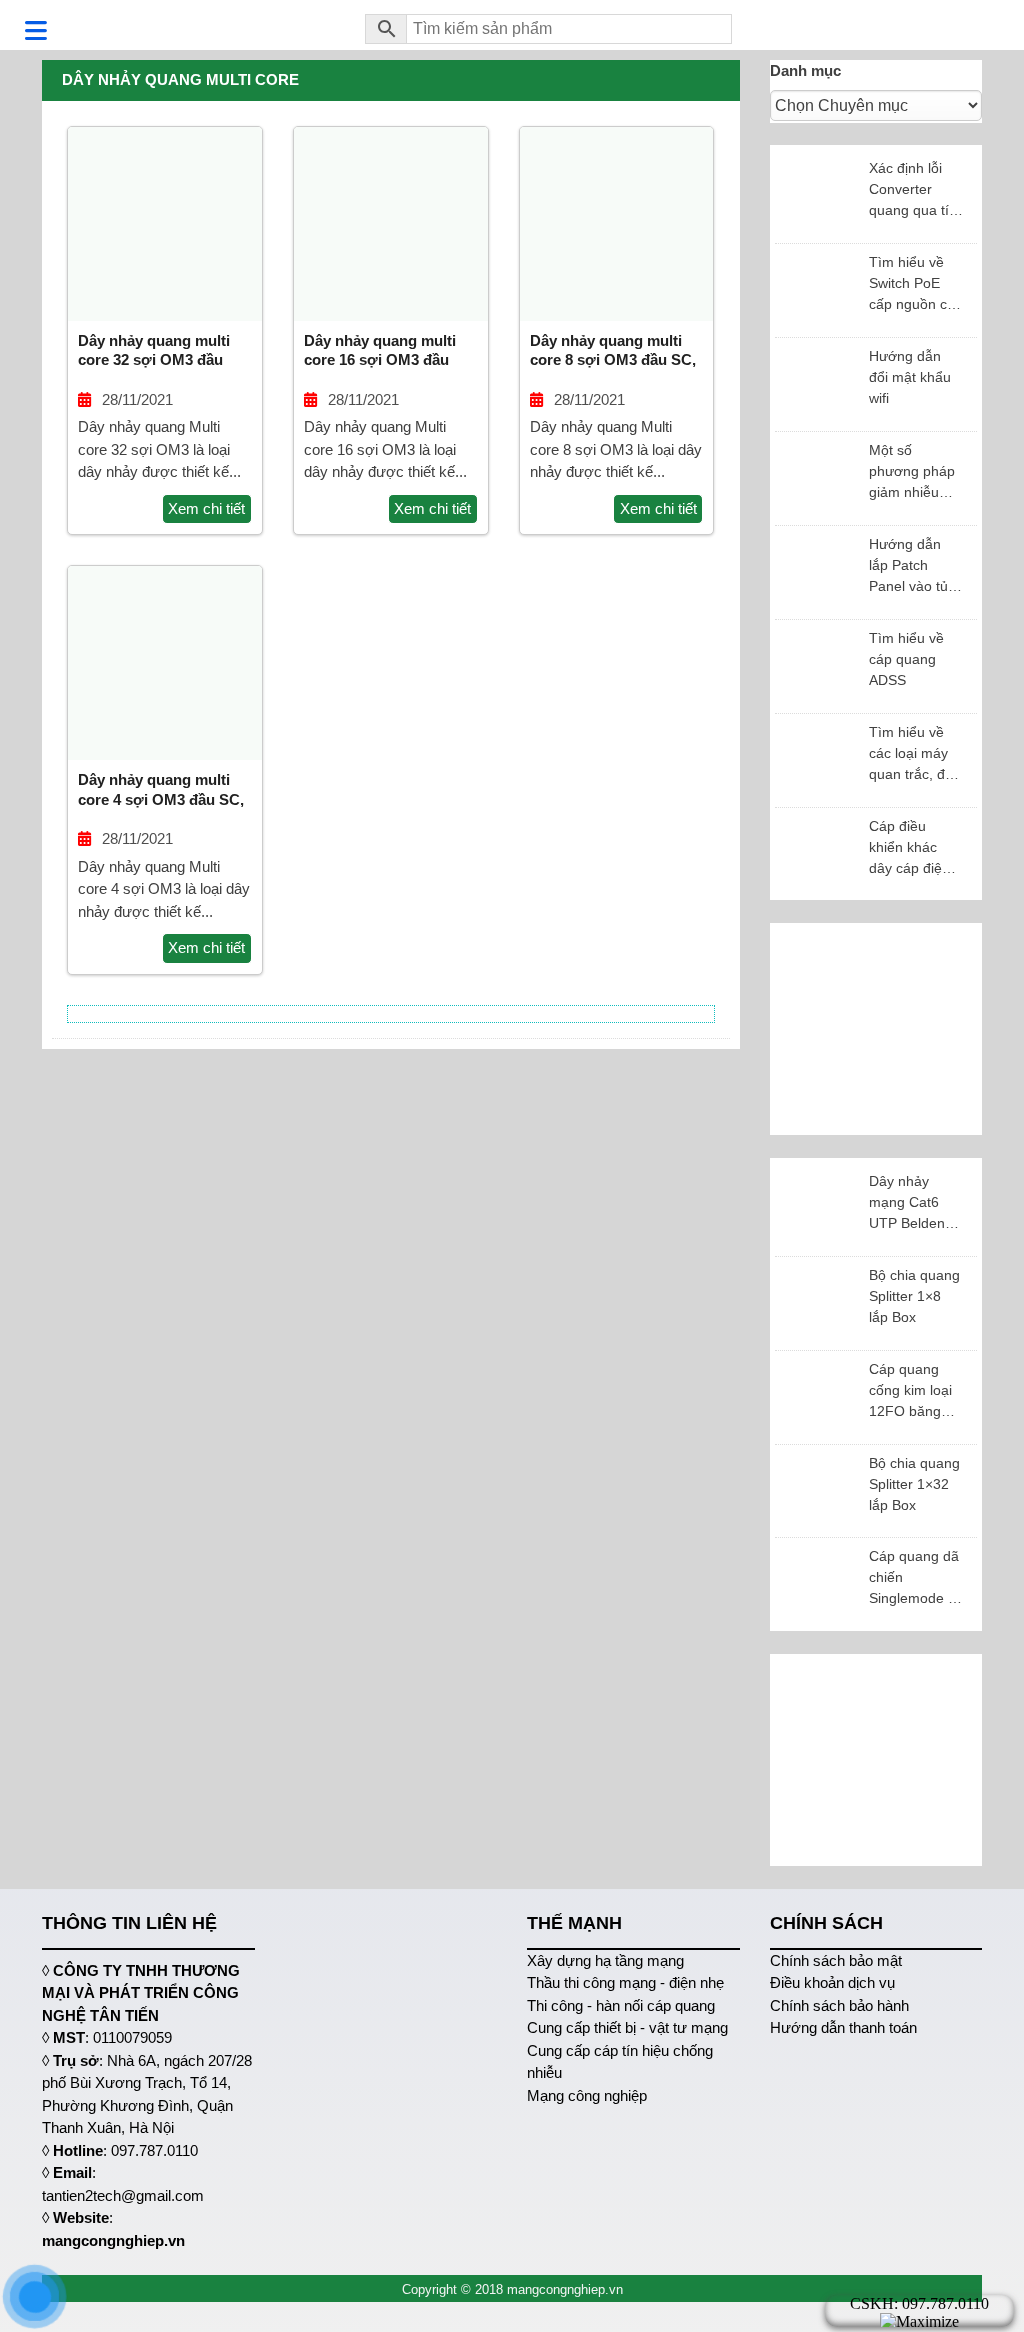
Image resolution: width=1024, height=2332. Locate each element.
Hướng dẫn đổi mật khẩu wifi (910, 377)
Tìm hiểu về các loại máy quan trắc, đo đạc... (911, 754)
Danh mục (805, 70)
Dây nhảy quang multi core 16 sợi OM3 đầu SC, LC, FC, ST (380, 360)
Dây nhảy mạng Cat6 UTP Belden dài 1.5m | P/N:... (907, 1203)
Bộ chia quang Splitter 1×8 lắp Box (914, 1296)
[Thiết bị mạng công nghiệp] (188, 25)
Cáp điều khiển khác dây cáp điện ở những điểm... (916, 848)
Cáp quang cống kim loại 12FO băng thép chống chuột (910, 1391)
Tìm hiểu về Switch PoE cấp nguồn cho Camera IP (916, 284)
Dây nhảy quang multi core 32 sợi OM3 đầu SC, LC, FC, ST (154, 360)
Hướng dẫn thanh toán (843, 2027)
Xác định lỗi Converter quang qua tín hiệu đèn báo (913, 190)
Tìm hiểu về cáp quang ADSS (906, 659)
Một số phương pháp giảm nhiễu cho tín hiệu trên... (912, 472)
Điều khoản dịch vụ (832, 1982)
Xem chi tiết (206, 508)
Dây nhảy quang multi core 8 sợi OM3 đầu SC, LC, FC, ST (613, 360)
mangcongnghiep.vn (113, 2240)
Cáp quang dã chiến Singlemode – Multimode (914, 1578)
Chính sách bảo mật (836, 1960)
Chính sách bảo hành (839, 2005)
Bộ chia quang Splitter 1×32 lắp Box (914, 1484)
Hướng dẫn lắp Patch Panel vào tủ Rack (908, 566)
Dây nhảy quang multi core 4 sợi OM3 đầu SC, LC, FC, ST (161, 799)
